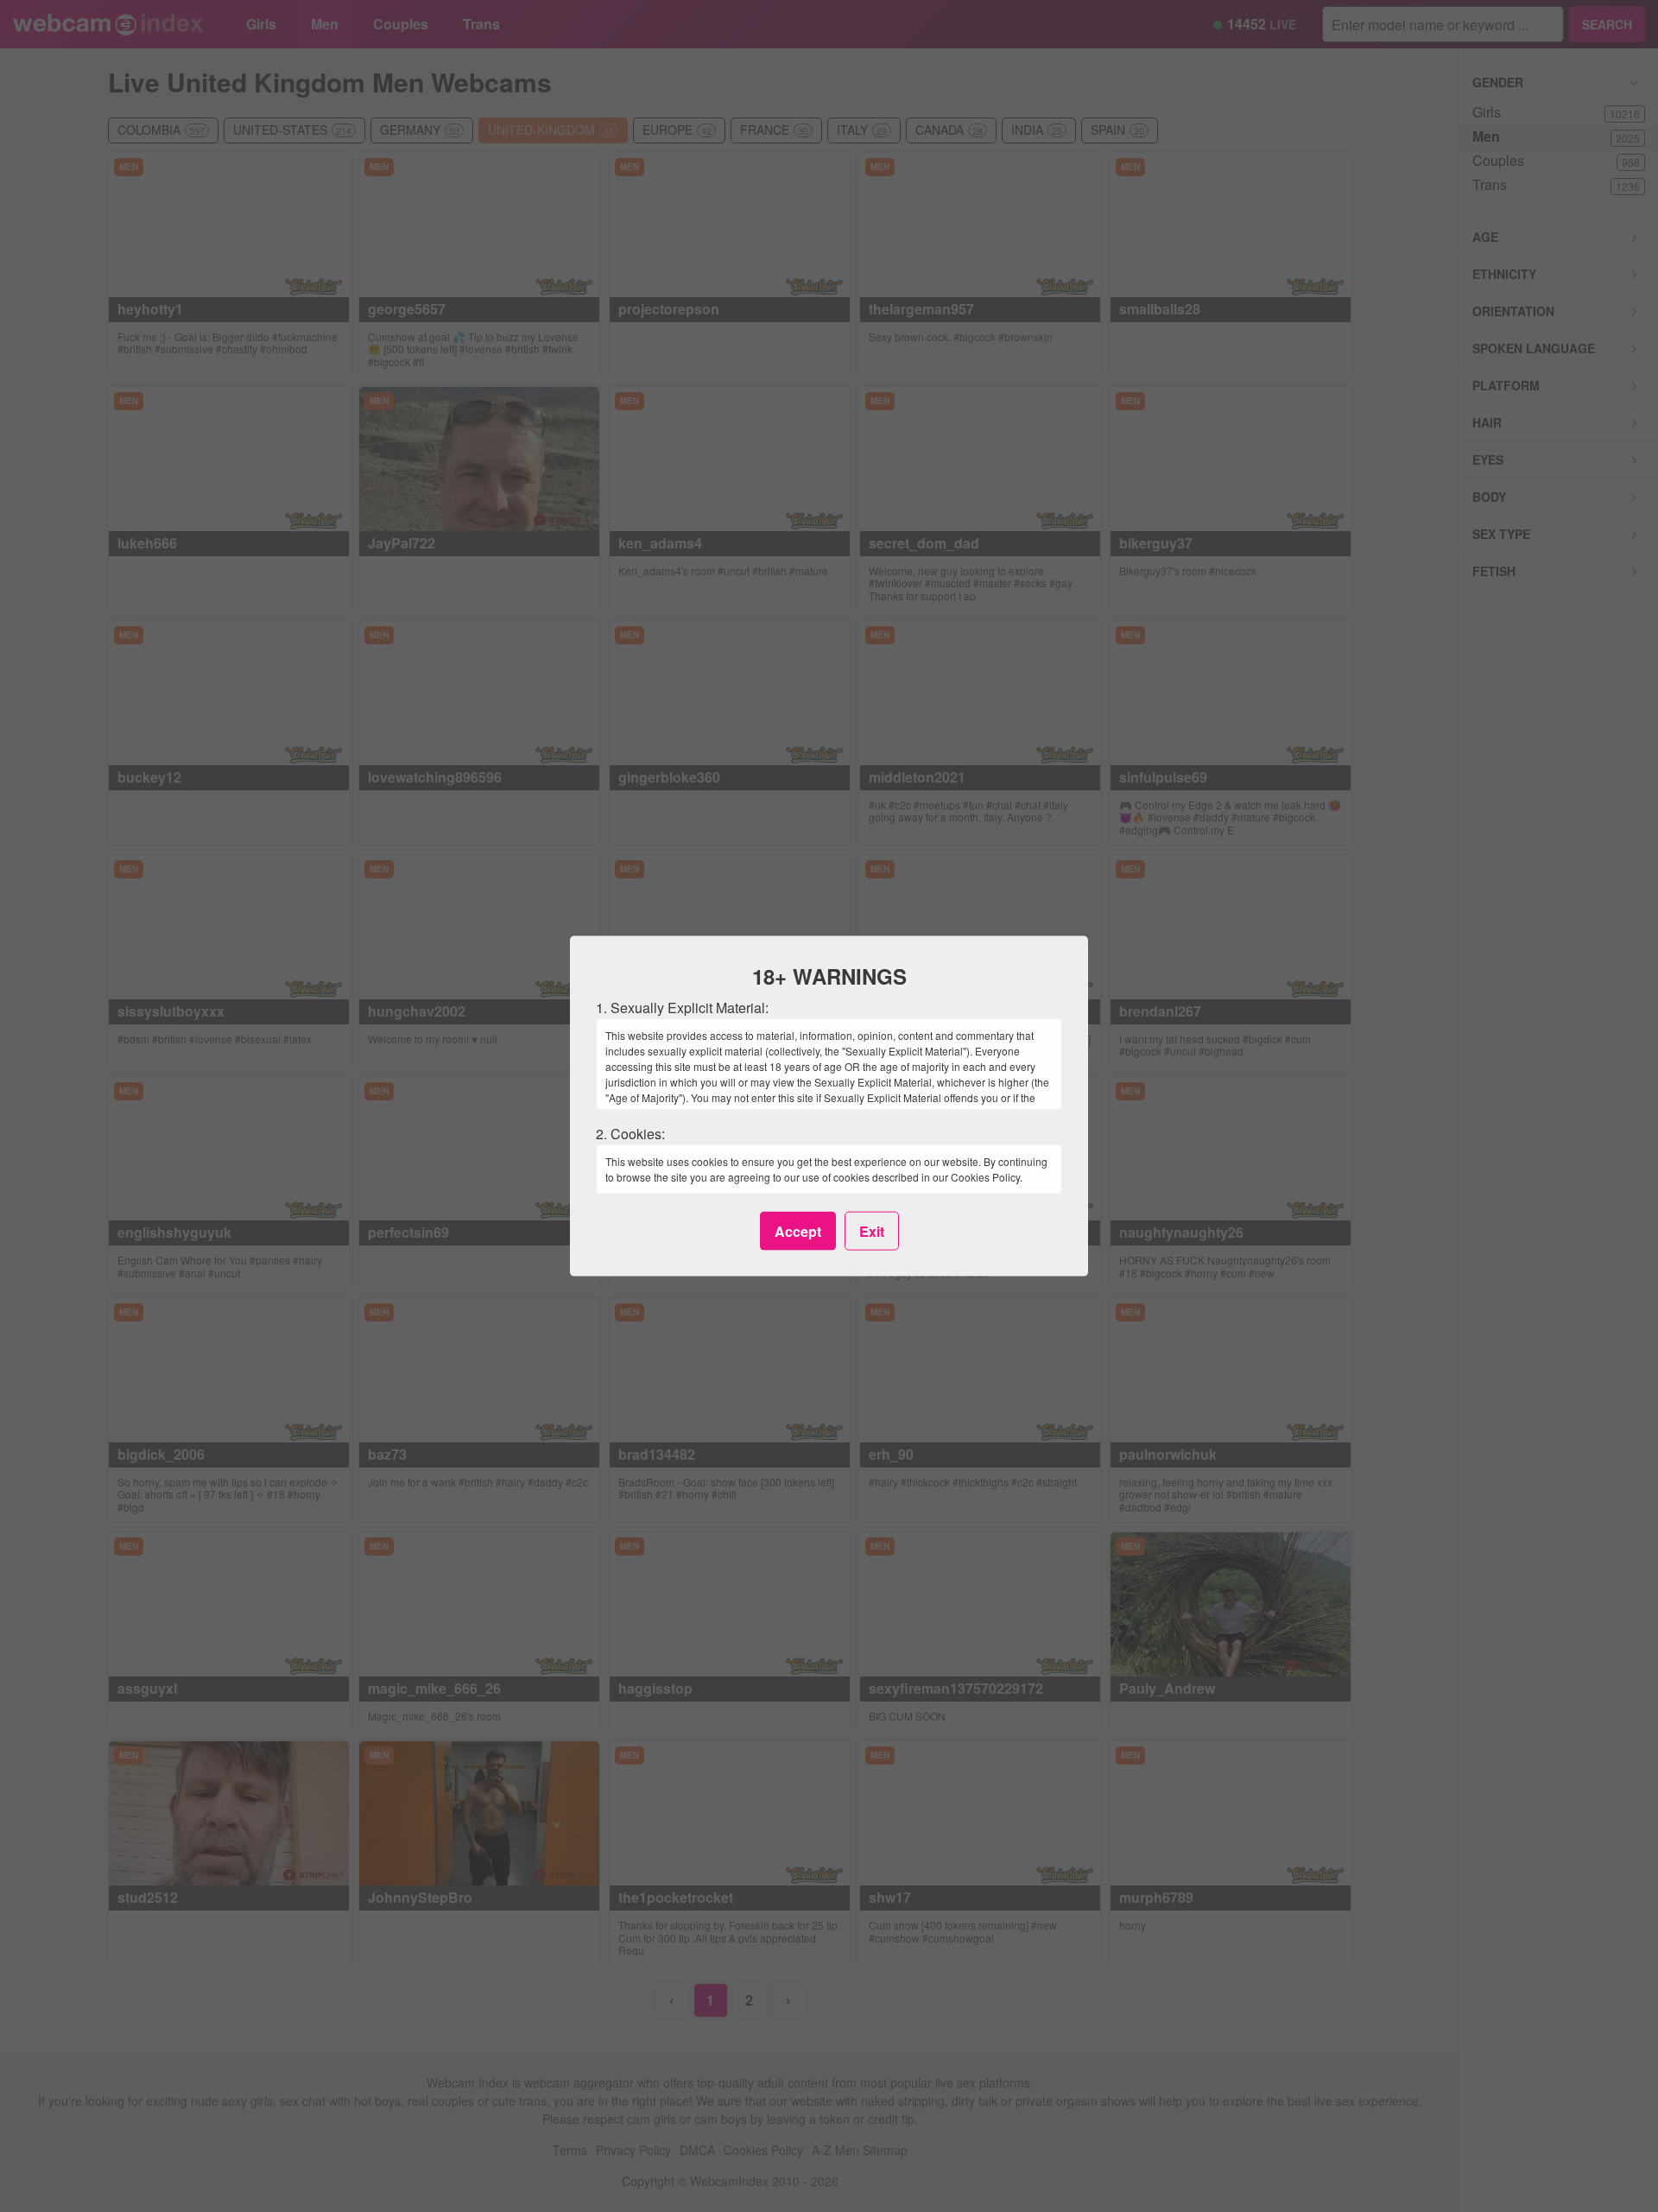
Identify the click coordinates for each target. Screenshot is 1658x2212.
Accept (798, 1230)
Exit (872, 1230)
